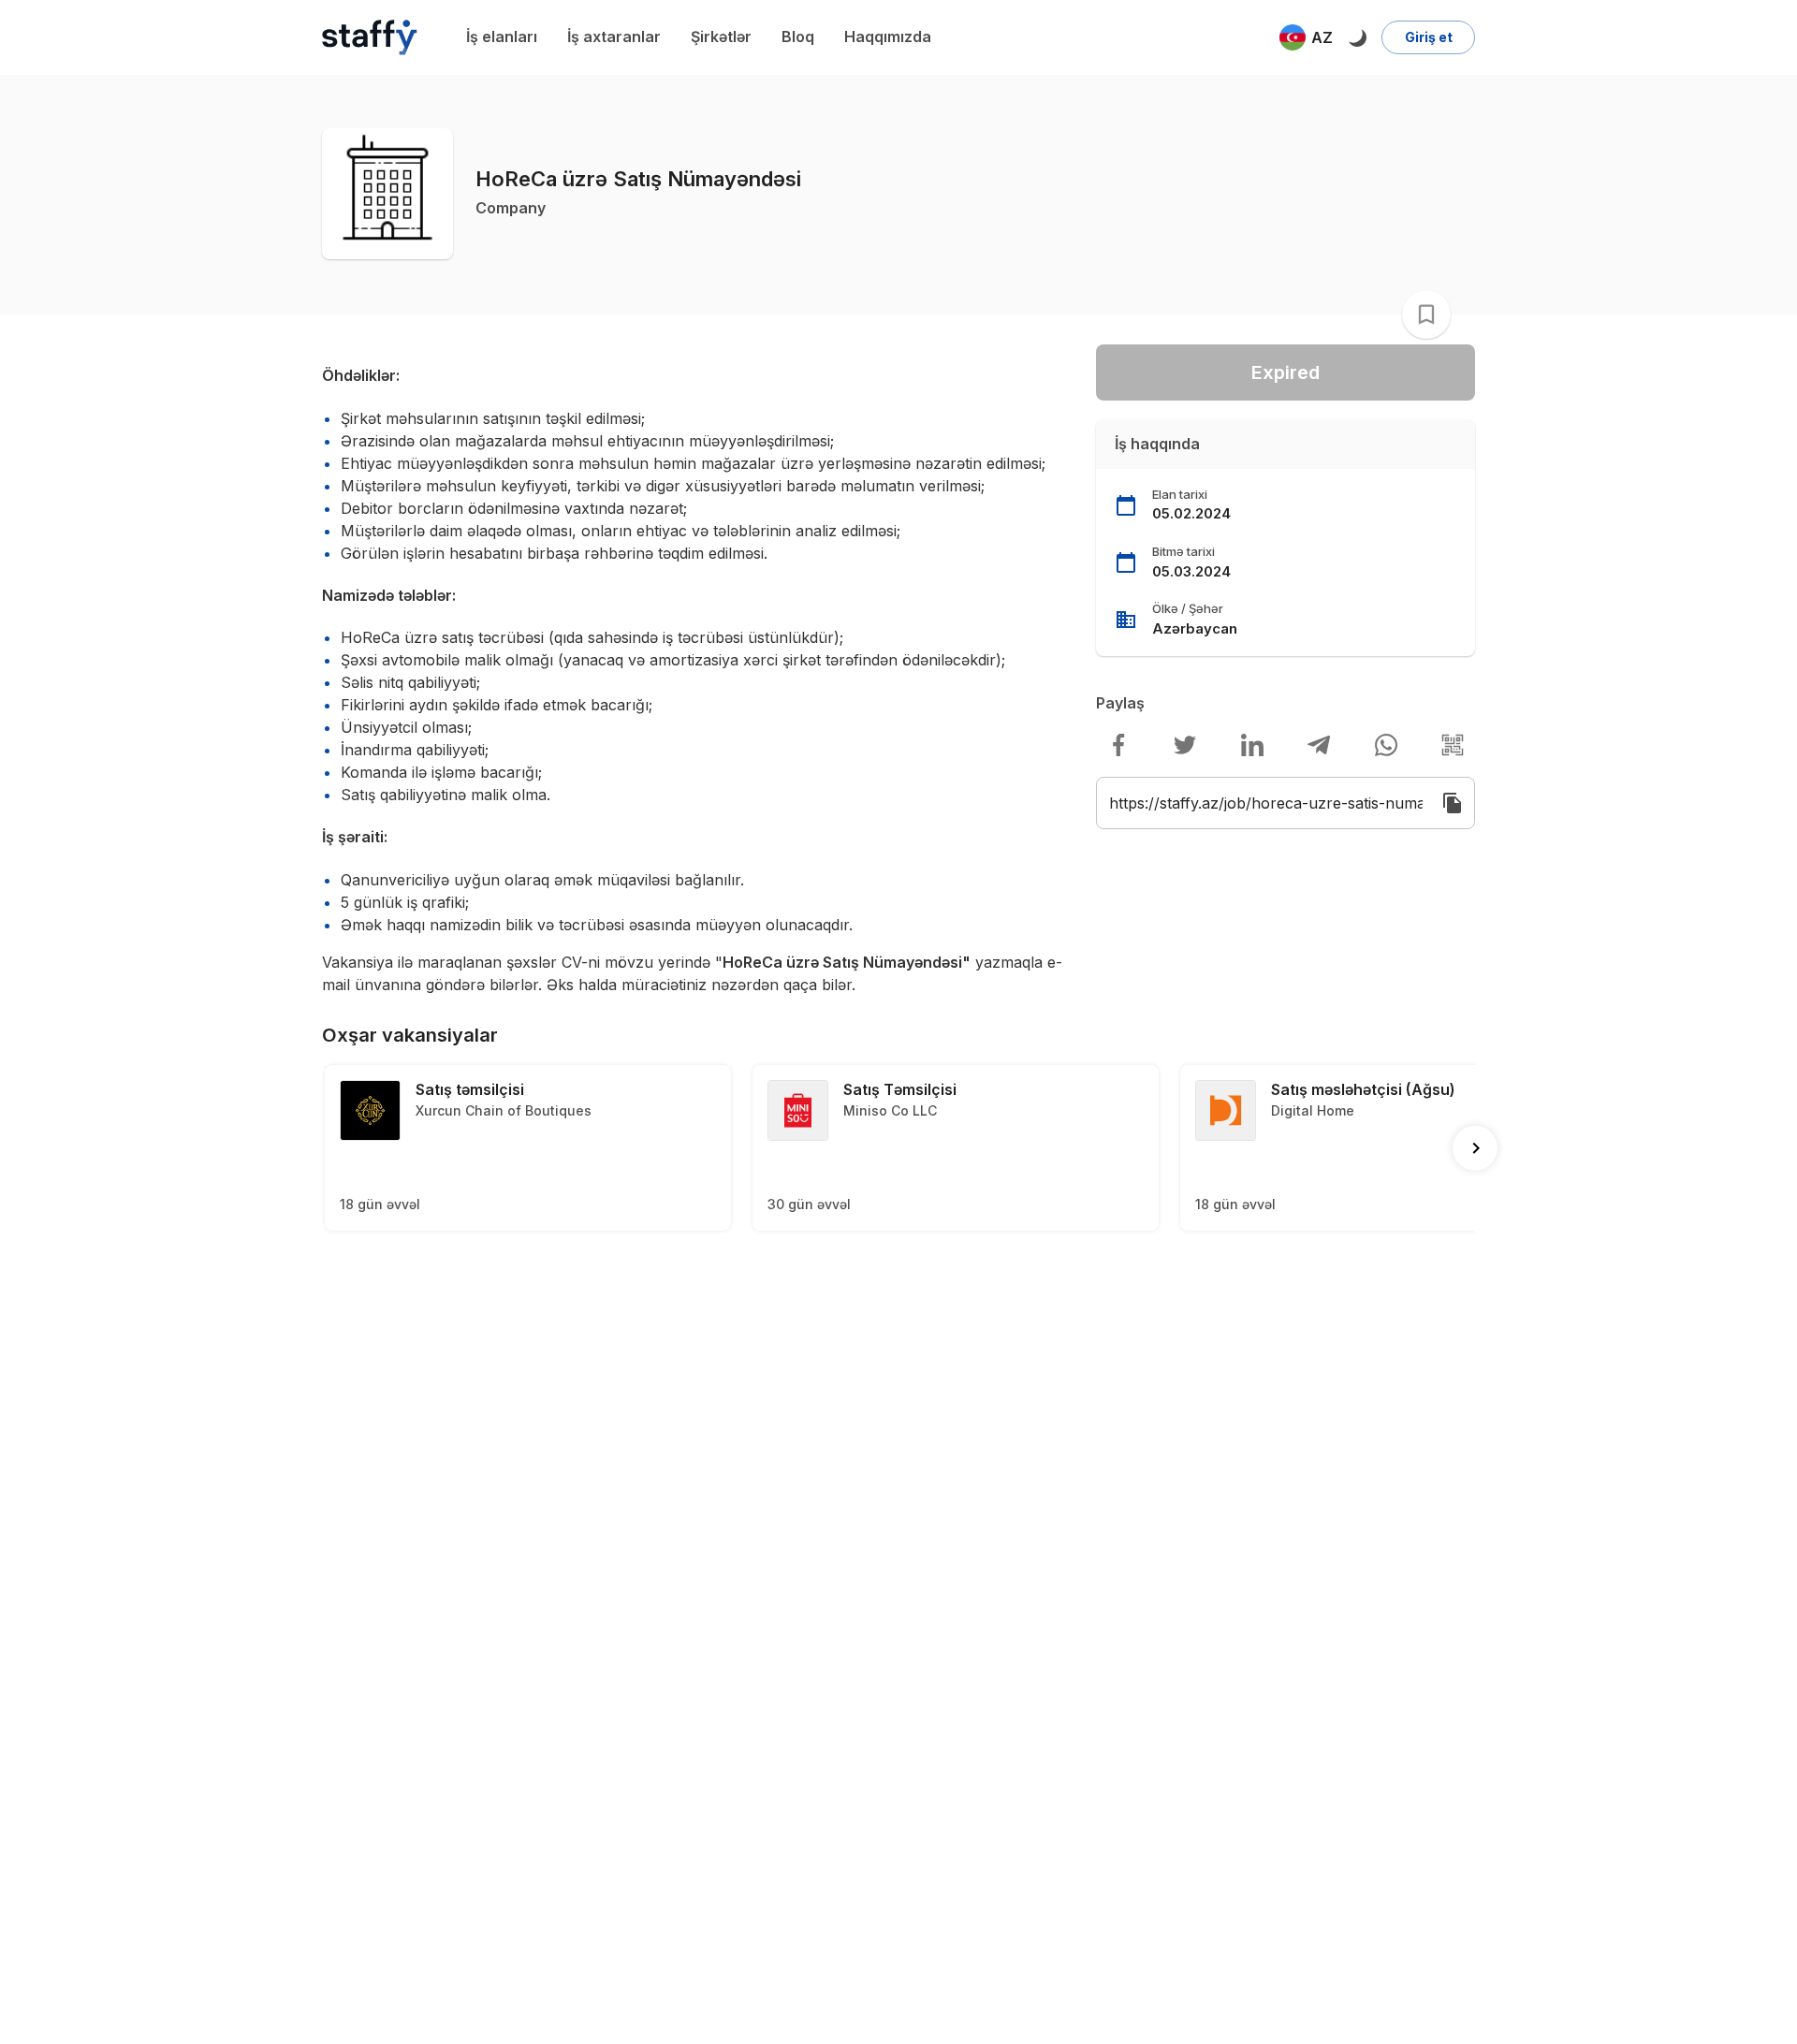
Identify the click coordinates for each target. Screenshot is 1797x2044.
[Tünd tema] (1357, 37)
